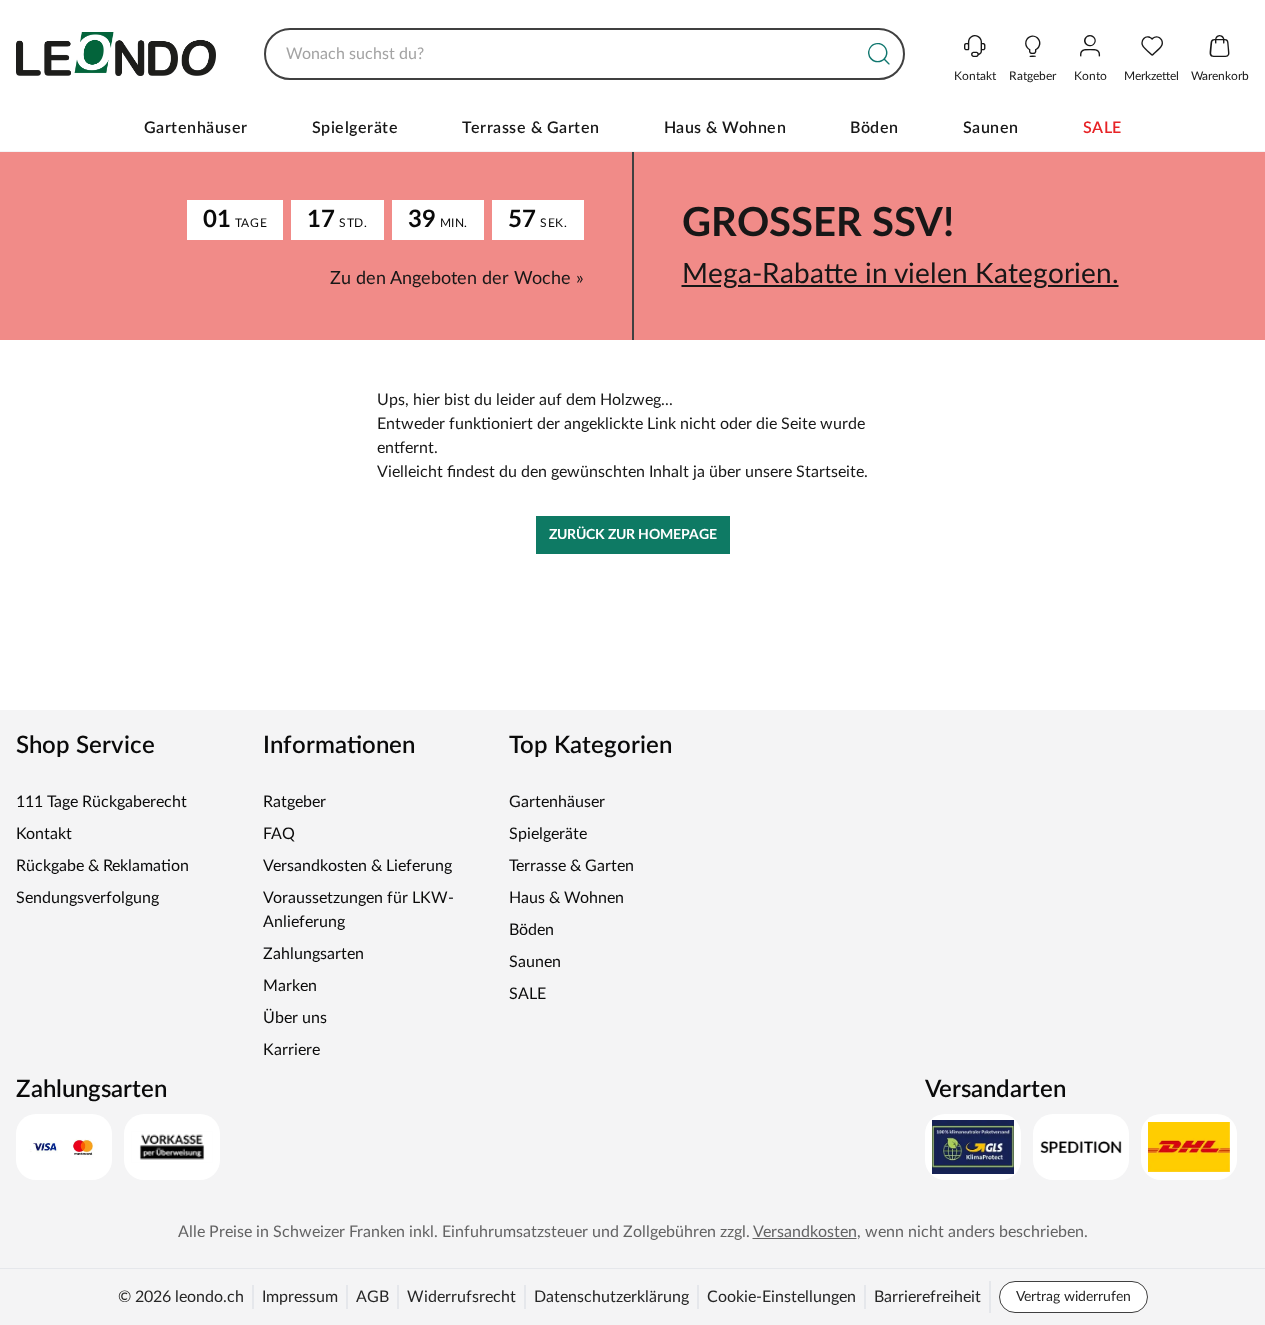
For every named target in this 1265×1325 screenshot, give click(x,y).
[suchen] (879, 54)
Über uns (295, 1018)
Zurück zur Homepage (633, 535)
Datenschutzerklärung (611, 1297)
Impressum (300, 1297)
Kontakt (44, 834)
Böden (874, 128)
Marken (290, 986)
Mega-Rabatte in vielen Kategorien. (900, 274)
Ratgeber (294, 802)
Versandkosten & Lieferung (357, 866)
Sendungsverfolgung (87, 898)
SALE (1102, 128)
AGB (372, 1297)
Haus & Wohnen (725, 128)
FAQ (279, 834)
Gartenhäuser (196, 128)
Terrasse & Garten (531, 128)
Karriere (291, 1050)
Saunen (991, 128)
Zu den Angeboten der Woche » (457, 279)
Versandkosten (805, 1232)
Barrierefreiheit (927, 1297)
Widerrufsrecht (461, 1297)
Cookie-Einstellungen (781, 1297)
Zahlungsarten (313, 954)
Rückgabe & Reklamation (102, 866)
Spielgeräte (355, 128)
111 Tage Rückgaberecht (101, 802)
